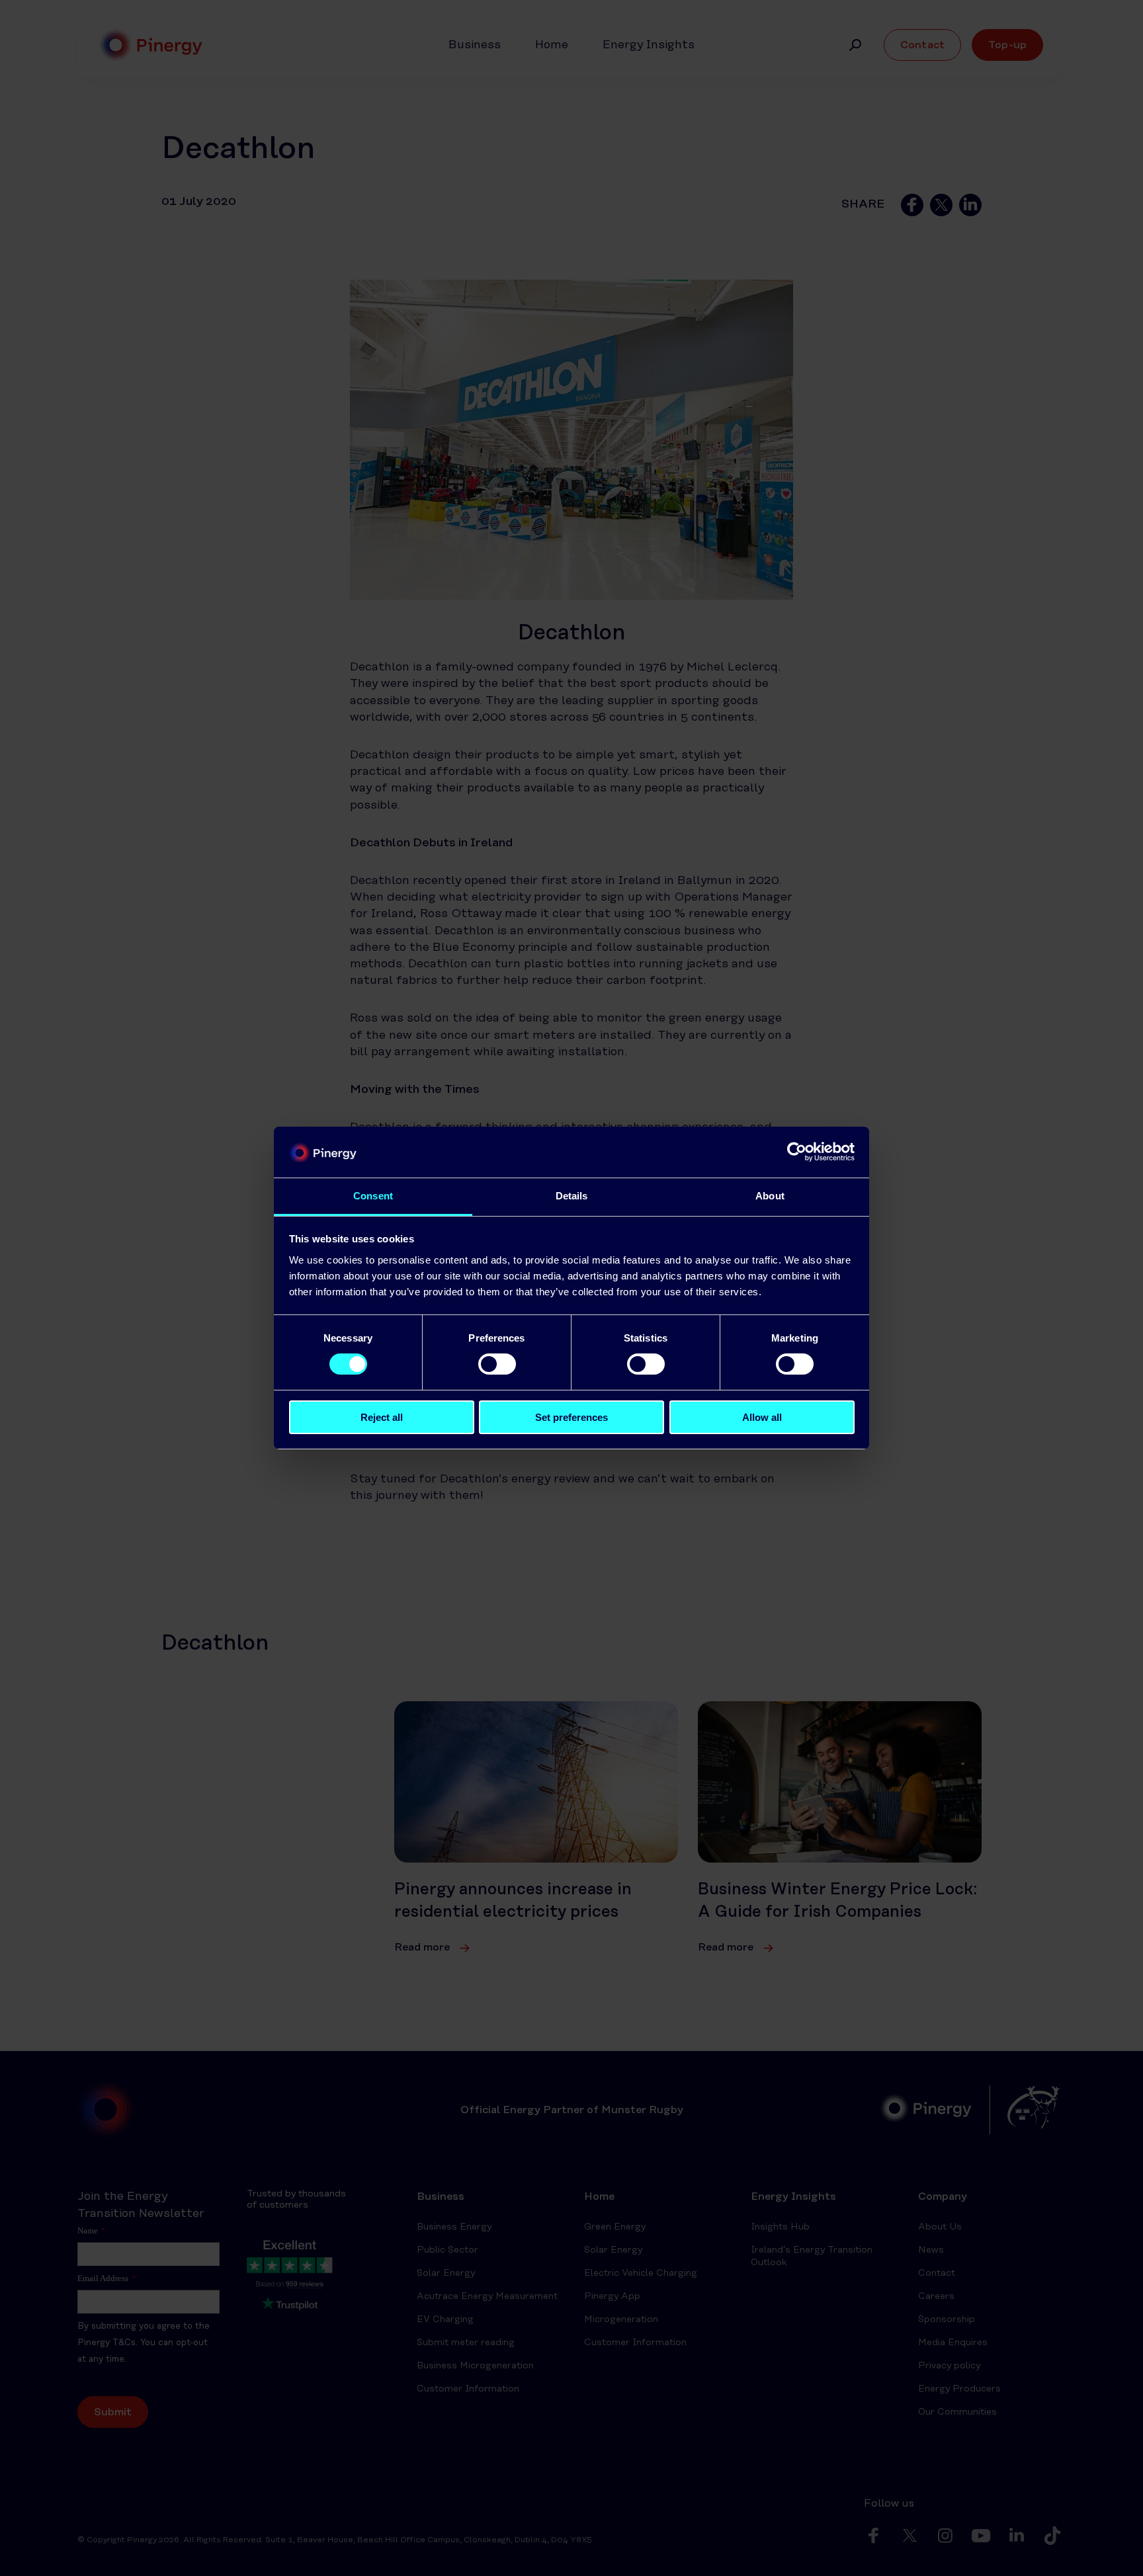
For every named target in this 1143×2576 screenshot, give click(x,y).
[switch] (497, 1364)
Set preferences (571, 1417)
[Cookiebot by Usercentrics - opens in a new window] (797, 1152)
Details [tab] (572, 1196)
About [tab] (770, 1196)
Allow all (762, 1417)
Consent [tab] (373, 1196)
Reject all (382, 1417)
